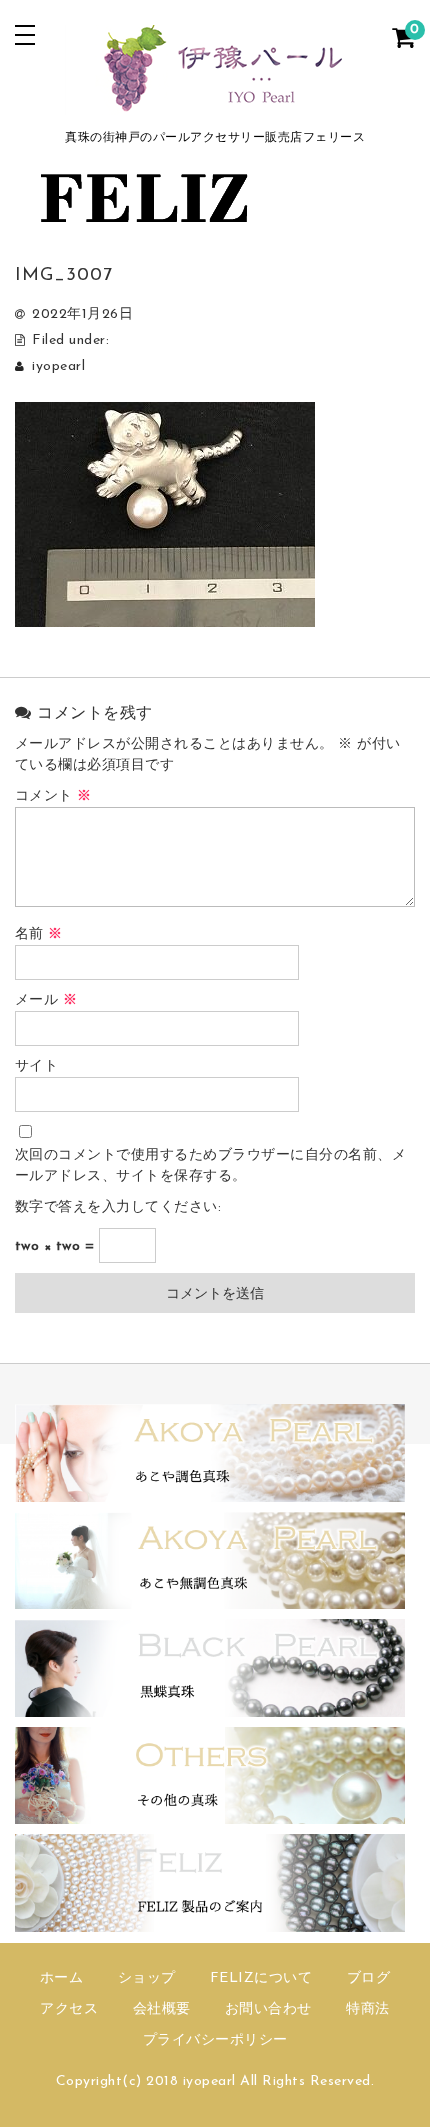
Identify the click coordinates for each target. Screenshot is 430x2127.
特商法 (368, 2009)
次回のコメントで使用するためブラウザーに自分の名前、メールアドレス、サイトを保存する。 (211, 1166)
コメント (53, 796)
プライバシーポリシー (215, 2040)
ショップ (147, 1978)
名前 (39, 934)
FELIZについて (261, 1978)
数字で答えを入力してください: (118, 1207)
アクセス (69, 2009)
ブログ (369, 1978)
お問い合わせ (268, 2009)
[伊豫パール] (215, 102)
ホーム (62, 1978)
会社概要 (162, 2009)
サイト (37, 1066)
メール (46, 1000)
